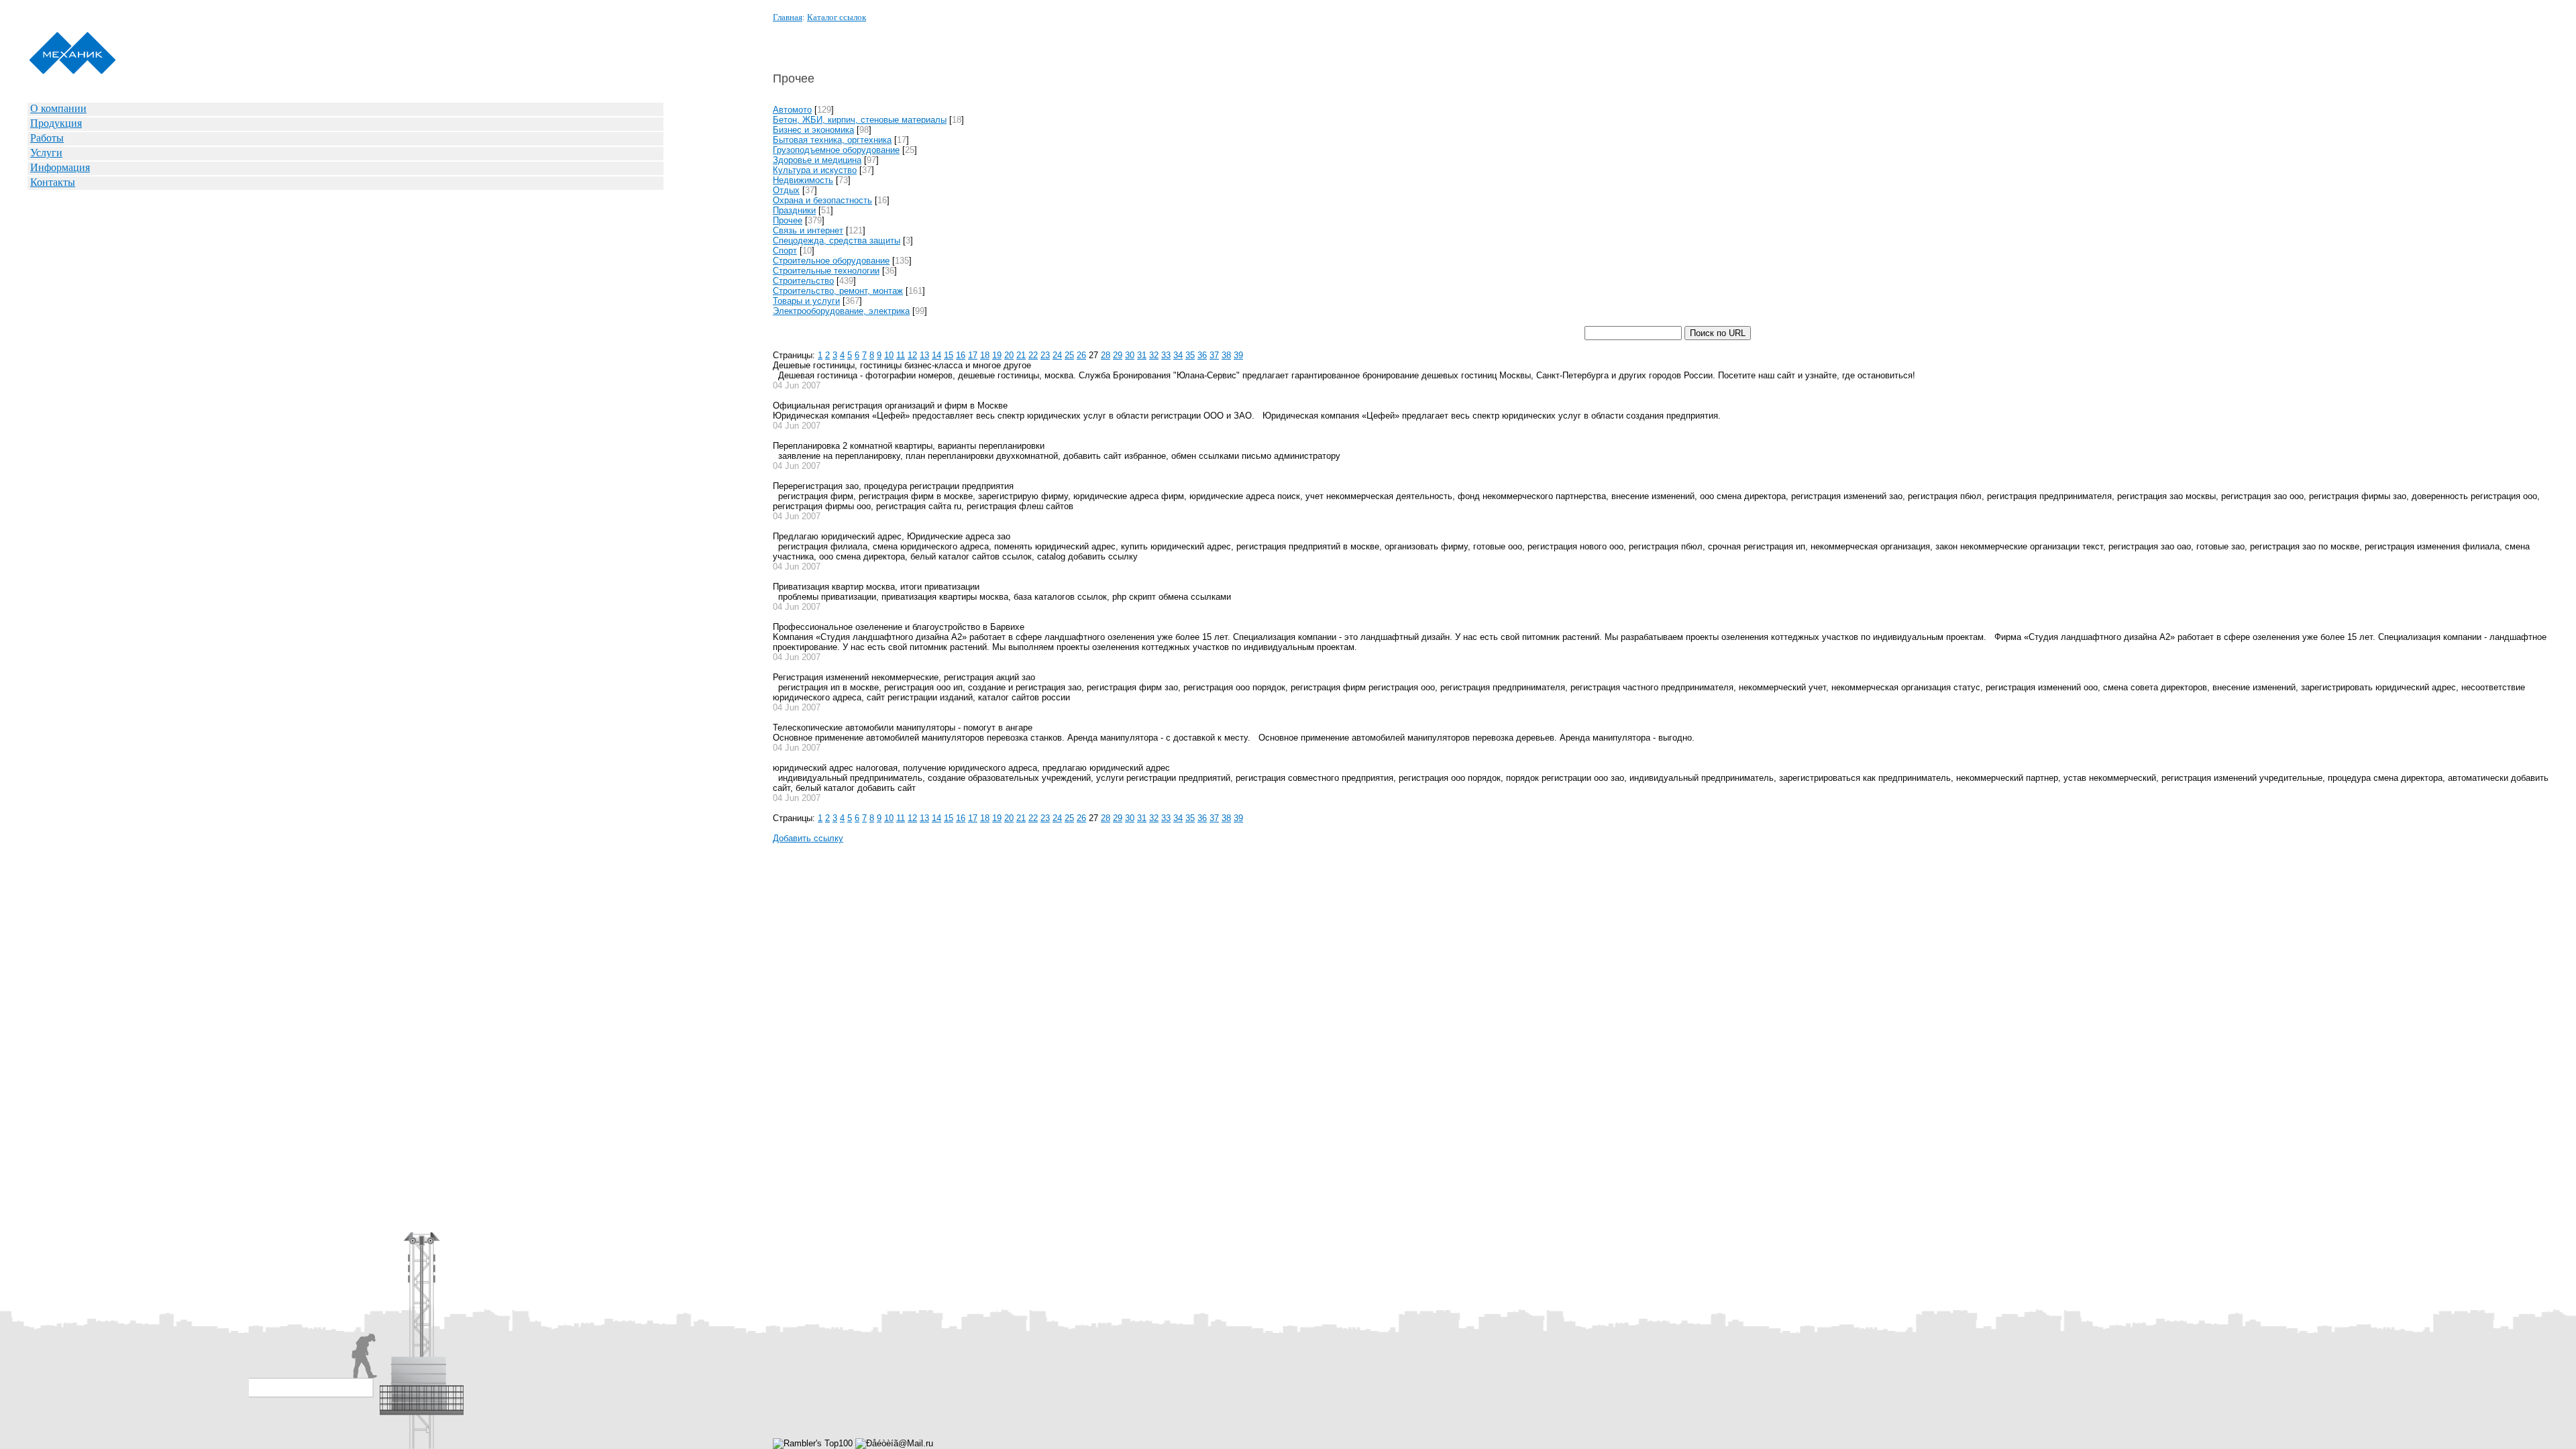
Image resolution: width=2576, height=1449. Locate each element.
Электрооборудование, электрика (841, 311)
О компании (58, 108)
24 (1057, 355)
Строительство (803, 281)
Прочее (788, 220)
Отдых (786, 190)
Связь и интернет (808, 230)
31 (1142, 355)
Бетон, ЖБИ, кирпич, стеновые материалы (860, 120)
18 (985, 355)
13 (924, 355)
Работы (47, 138)
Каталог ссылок (837, 17)
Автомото (792, 110)
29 (1118, 355)
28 (1106, 355)
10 (889, 355)
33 (1166, 355)
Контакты (53, 182)
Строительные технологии (826, 271)
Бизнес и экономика (813, 130)
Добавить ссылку (808, 838)
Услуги (46, 153)
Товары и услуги (806, 301)
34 (1178, 355)
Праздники (794, 210)
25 (1069, 355)
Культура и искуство (815, 170)
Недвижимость (803, 180)
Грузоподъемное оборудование (836, 150)
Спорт (785, 251)
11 (901, 355)
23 (1045, 355)
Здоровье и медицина (817, 160)
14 (936, 355)
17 (973, 355)
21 (1021, 355)
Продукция (56, 123)
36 (1202, 355)
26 (1081, 355)
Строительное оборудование (831, 261)
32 (1154, 355)
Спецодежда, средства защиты (837, 240)
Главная (788, 17)
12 (912, 355)
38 (1226, 355)
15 (949, 355)
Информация (60, 167)
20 (1009, 355)
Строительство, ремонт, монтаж (838, 291)
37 (1214, 355)
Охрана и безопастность (822, 200)
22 (1033, 355)
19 (997, 355)
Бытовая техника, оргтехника (832, 140)
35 (1190, 355)
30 (1130, 355)
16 (961, 355)
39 (1238, 355)
